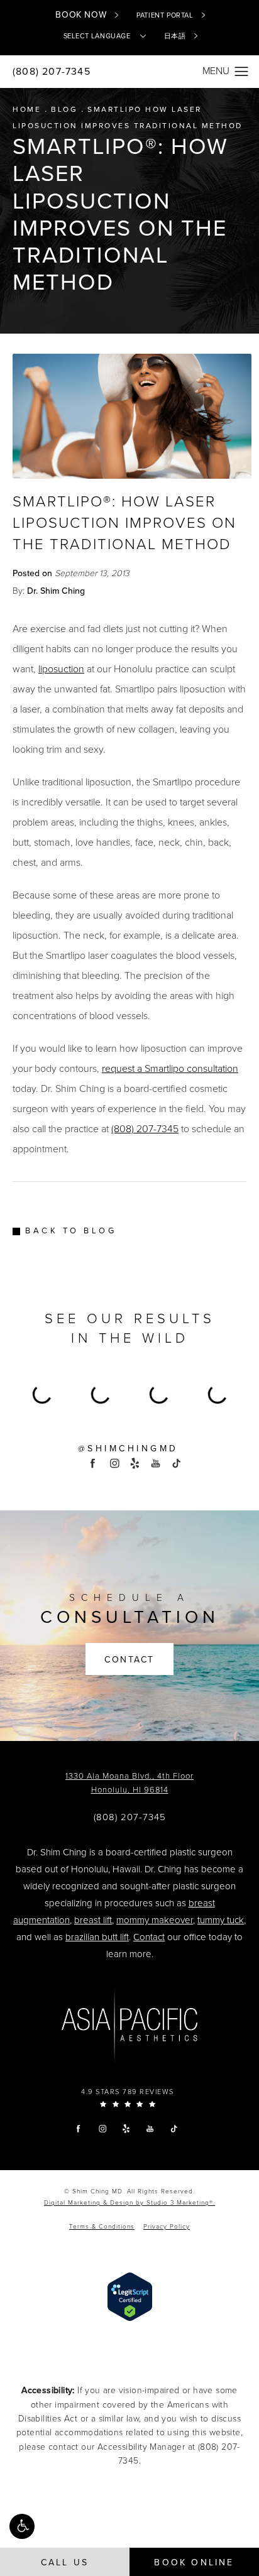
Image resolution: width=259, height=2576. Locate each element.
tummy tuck (221, 1920)
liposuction (61, 669)
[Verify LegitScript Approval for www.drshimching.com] (130, 2296)
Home (27, 109)
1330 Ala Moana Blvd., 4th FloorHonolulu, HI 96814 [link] (129, 1783)
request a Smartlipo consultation (170, 1069)
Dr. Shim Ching (56, 591)
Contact (129, 1660)
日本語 (175, 36)
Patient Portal (165, 15)
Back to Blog (71, 1231)
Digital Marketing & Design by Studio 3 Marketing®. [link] (129, 2203)
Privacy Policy (167, 2227)
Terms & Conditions (102, 2227)
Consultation (130, 1610)
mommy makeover (155, 1920)
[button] (22, 2526)
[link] (130, 1817)
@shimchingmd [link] (128, 1449)
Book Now (81, 15)
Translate (150, 84)
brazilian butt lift (97, 1937)
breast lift (93, 1920)
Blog (64, 109)
